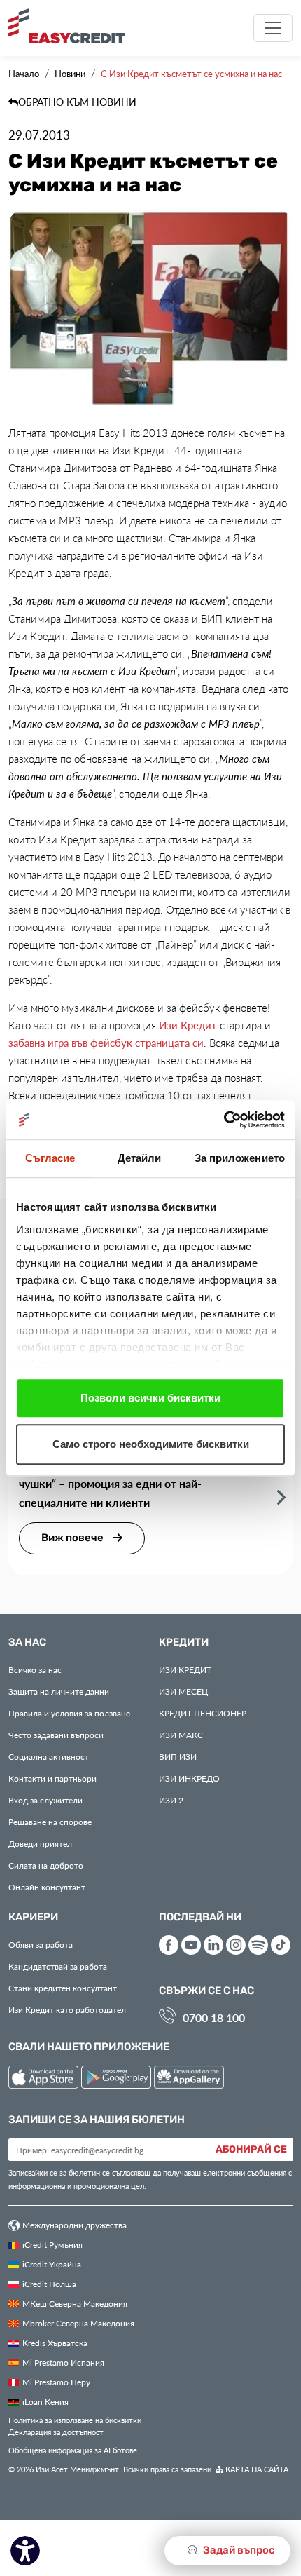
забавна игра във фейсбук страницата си (106, 1043)
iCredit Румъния (52, 2244)
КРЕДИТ (185, 1669)
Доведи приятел (40, 1843)
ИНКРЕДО (189, 1778)
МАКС (181, 1735)
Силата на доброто (46, 1865)
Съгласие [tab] (50, 1158)
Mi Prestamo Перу (56, 2382)
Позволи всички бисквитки (150, 1398)
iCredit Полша (49, 2284)
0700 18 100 (214, 2018)
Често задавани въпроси (56, 1735)
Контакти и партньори (52, 1778)
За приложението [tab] (240, 1158)
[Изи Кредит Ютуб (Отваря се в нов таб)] (191, 1945)
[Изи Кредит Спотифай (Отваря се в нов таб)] (258, 1945)
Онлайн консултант (47, 1887)
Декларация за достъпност (56, 2432)
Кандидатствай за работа (58, 1966)
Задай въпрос (238, 2550)
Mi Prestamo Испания (63, 2362)
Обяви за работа (41, 1944)
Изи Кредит (188, 1025)
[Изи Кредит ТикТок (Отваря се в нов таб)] (281, 1945)
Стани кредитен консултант (63, 1988)
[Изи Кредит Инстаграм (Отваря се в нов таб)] (236, 1945)
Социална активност (49, 1756)
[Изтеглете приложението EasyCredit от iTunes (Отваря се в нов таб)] (45, 2079)
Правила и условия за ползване (69, 1713)
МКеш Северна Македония (75, 2303)
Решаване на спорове (50, 1822)
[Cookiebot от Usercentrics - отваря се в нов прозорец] (224, 1120)
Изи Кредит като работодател (67, 2009)
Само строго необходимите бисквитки (151, 1444)
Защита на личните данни (59, 1691)
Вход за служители (45, 1800)
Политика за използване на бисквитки (75, 2420)
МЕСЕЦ (183, 1691)
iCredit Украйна (52, 2264)
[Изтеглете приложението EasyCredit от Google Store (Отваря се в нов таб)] (118, 2079)
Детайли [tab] (140, 1158)
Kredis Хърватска (55, 2343)
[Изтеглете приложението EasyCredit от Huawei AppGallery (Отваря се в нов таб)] (189, 2079)
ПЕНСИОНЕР (203, 1713)
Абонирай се (251, 2150)
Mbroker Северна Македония (78, 2323)
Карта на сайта (256, 2469)
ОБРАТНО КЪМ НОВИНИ (77, 102)
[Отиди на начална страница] (72, 26)
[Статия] (281, 1497)
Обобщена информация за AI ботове (73, 2450)
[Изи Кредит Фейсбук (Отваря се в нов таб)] (169, 1945)
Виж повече (73, 1538)
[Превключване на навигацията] (273, 28)
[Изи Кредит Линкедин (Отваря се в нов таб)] (213, 1945)
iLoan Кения (45, 2401)
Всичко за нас (35, 1669)
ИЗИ (178, 1756)
